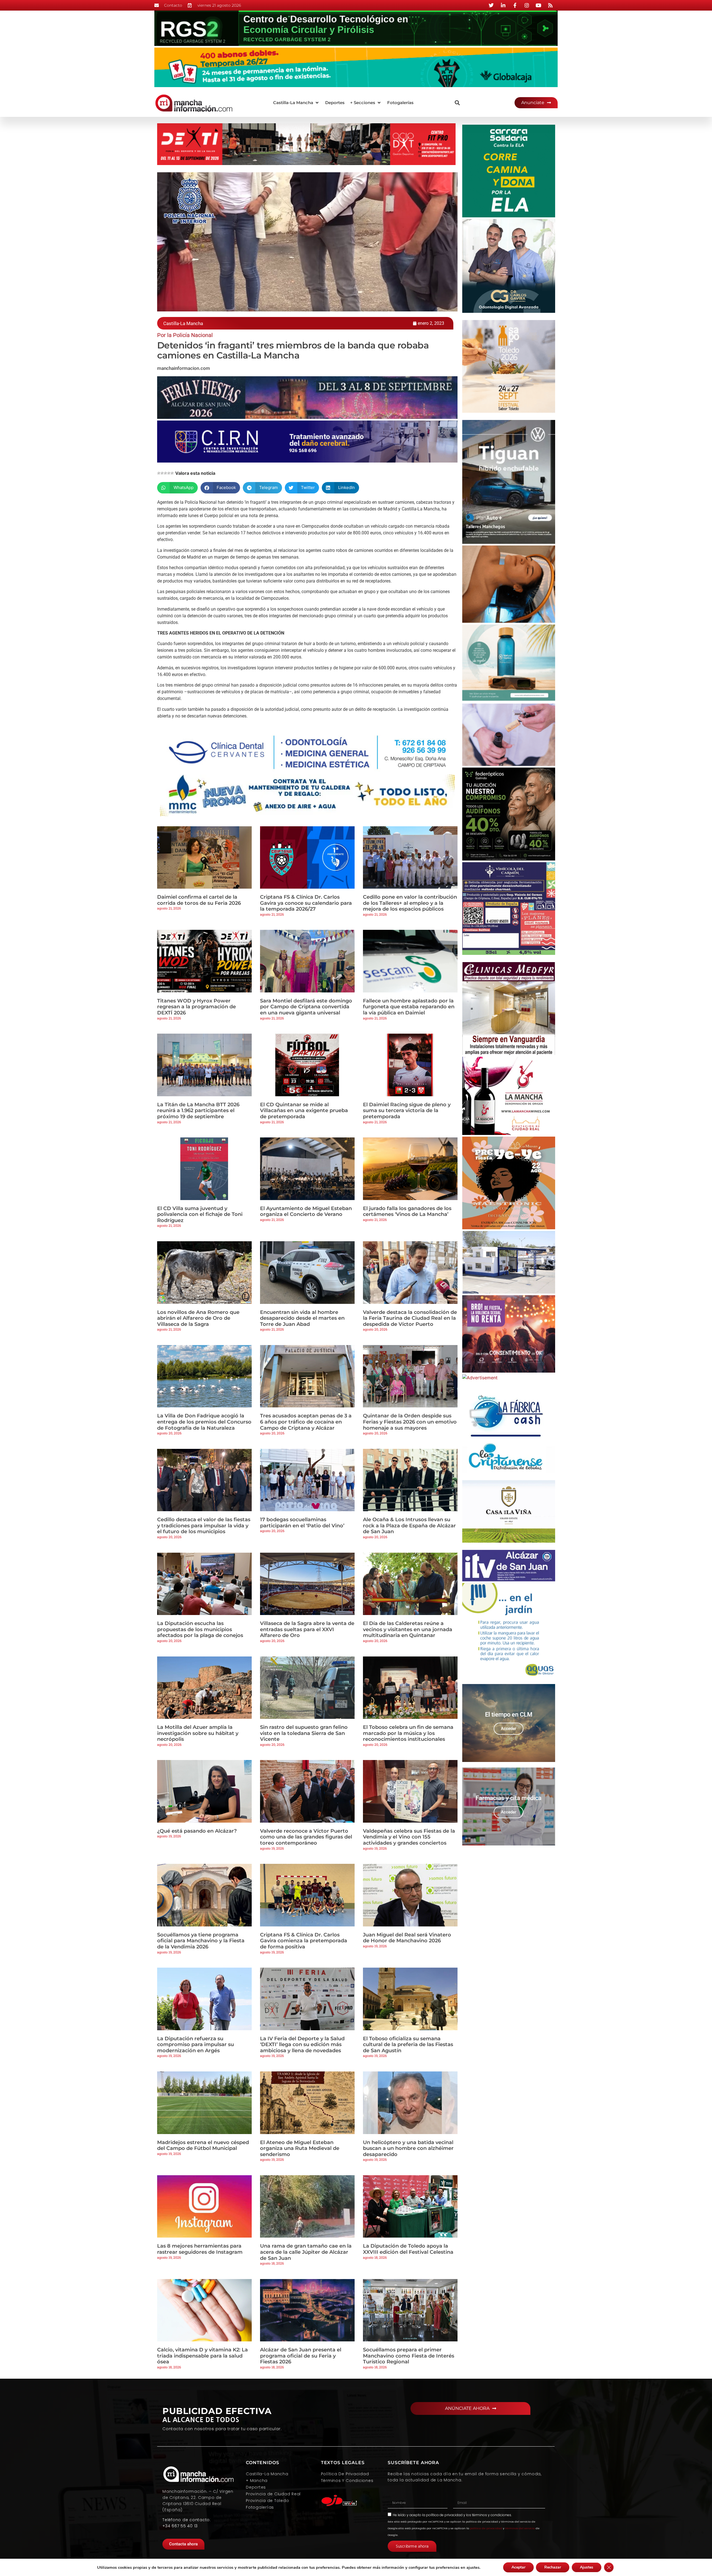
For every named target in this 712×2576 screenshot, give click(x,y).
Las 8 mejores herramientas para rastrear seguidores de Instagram (200, 2249)
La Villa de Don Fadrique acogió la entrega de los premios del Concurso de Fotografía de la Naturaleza (204, 1422)
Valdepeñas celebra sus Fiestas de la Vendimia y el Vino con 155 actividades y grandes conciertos (409, 1837)
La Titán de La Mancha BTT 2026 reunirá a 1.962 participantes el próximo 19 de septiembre (198, 1111)
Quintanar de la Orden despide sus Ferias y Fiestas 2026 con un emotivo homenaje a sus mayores (410, 1422)
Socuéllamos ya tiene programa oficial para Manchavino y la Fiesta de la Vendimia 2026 (201, 1941)
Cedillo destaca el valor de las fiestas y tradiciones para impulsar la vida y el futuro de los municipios (204, 1526)
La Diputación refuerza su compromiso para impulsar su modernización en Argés (196, 2045)
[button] (296, 103)
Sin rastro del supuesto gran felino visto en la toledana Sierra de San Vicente (304, 1733)
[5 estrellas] (172, 473)
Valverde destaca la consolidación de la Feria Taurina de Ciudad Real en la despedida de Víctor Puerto (410, 1318)
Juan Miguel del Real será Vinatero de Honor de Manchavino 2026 (407, 1938)
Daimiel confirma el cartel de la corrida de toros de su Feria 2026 (199, 900)
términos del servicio (520, 2528)
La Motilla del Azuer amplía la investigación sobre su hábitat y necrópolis (198, 1733)
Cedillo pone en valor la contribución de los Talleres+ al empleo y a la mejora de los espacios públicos (410, 903)
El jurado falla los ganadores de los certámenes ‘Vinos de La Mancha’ (407, 1211)
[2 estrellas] (162, 473)
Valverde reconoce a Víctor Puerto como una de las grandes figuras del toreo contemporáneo (306, 1837)
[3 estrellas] (165, 473)
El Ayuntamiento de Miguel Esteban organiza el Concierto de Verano (306, 1211)
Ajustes (587, 2567)
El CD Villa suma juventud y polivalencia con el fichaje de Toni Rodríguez (200, 1214)
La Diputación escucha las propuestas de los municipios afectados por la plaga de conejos (200, 1629)
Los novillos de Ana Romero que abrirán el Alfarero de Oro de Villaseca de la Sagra (198, 1318)
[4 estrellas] (169, 473)
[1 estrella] (159, 473)
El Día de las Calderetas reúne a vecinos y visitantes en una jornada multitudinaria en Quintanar (408, 1629)
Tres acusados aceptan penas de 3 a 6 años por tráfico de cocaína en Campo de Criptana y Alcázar (306, 1422)
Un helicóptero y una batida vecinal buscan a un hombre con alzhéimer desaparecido (408, 2148)
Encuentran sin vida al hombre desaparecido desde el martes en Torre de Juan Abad (302, 1318)
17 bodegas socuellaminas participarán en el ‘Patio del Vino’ (302, 1523)
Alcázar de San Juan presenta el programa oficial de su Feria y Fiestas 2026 (301, 2356)
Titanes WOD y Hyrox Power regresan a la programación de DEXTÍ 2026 (196, 1007)
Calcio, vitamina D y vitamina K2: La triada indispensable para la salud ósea (202, 2356)
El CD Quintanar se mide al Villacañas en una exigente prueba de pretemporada (304, 1111)
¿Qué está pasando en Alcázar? (197, 1831)
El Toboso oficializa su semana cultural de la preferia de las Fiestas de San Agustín (408, 2045)
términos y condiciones (492, 2515)
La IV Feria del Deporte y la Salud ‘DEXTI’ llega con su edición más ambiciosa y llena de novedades (302, 2045)
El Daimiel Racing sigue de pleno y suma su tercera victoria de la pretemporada (407, 1111)
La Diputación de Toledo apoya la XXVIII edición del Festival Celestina (408, 2249)
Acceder (509, 1729)
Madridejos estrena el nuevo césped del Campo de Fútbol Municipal (203, 2145)
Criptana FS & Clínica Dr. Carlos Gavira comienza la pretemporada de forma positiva (304, 1941)
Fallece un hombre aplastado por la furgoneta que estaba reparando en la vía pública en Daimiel (409, 1007)
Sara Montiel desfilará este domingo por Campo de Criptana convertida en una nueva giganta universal (306, 1007)
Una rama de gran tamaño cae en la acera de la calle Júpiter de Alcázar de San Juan (306, 2252)
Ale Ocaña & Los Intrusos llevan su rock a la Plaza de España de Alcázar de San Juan (409, 1526)
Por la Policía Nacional (185, 335)
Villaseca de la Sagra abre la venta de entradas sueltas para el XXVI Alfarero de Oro (307, 1629)
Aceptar (518, 2567)
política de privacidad (444, 2515)
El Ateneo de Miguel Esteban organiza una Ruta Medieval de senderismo (300, 2148)
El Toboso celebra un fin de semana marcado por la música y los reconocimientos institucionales (408, 1733)
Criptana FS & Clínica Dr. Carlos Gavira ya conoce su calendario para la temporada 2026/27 (306, 903)
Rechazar (553, 2567)
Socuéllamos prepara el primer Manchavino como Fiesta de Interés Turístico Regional (409, 2356)
